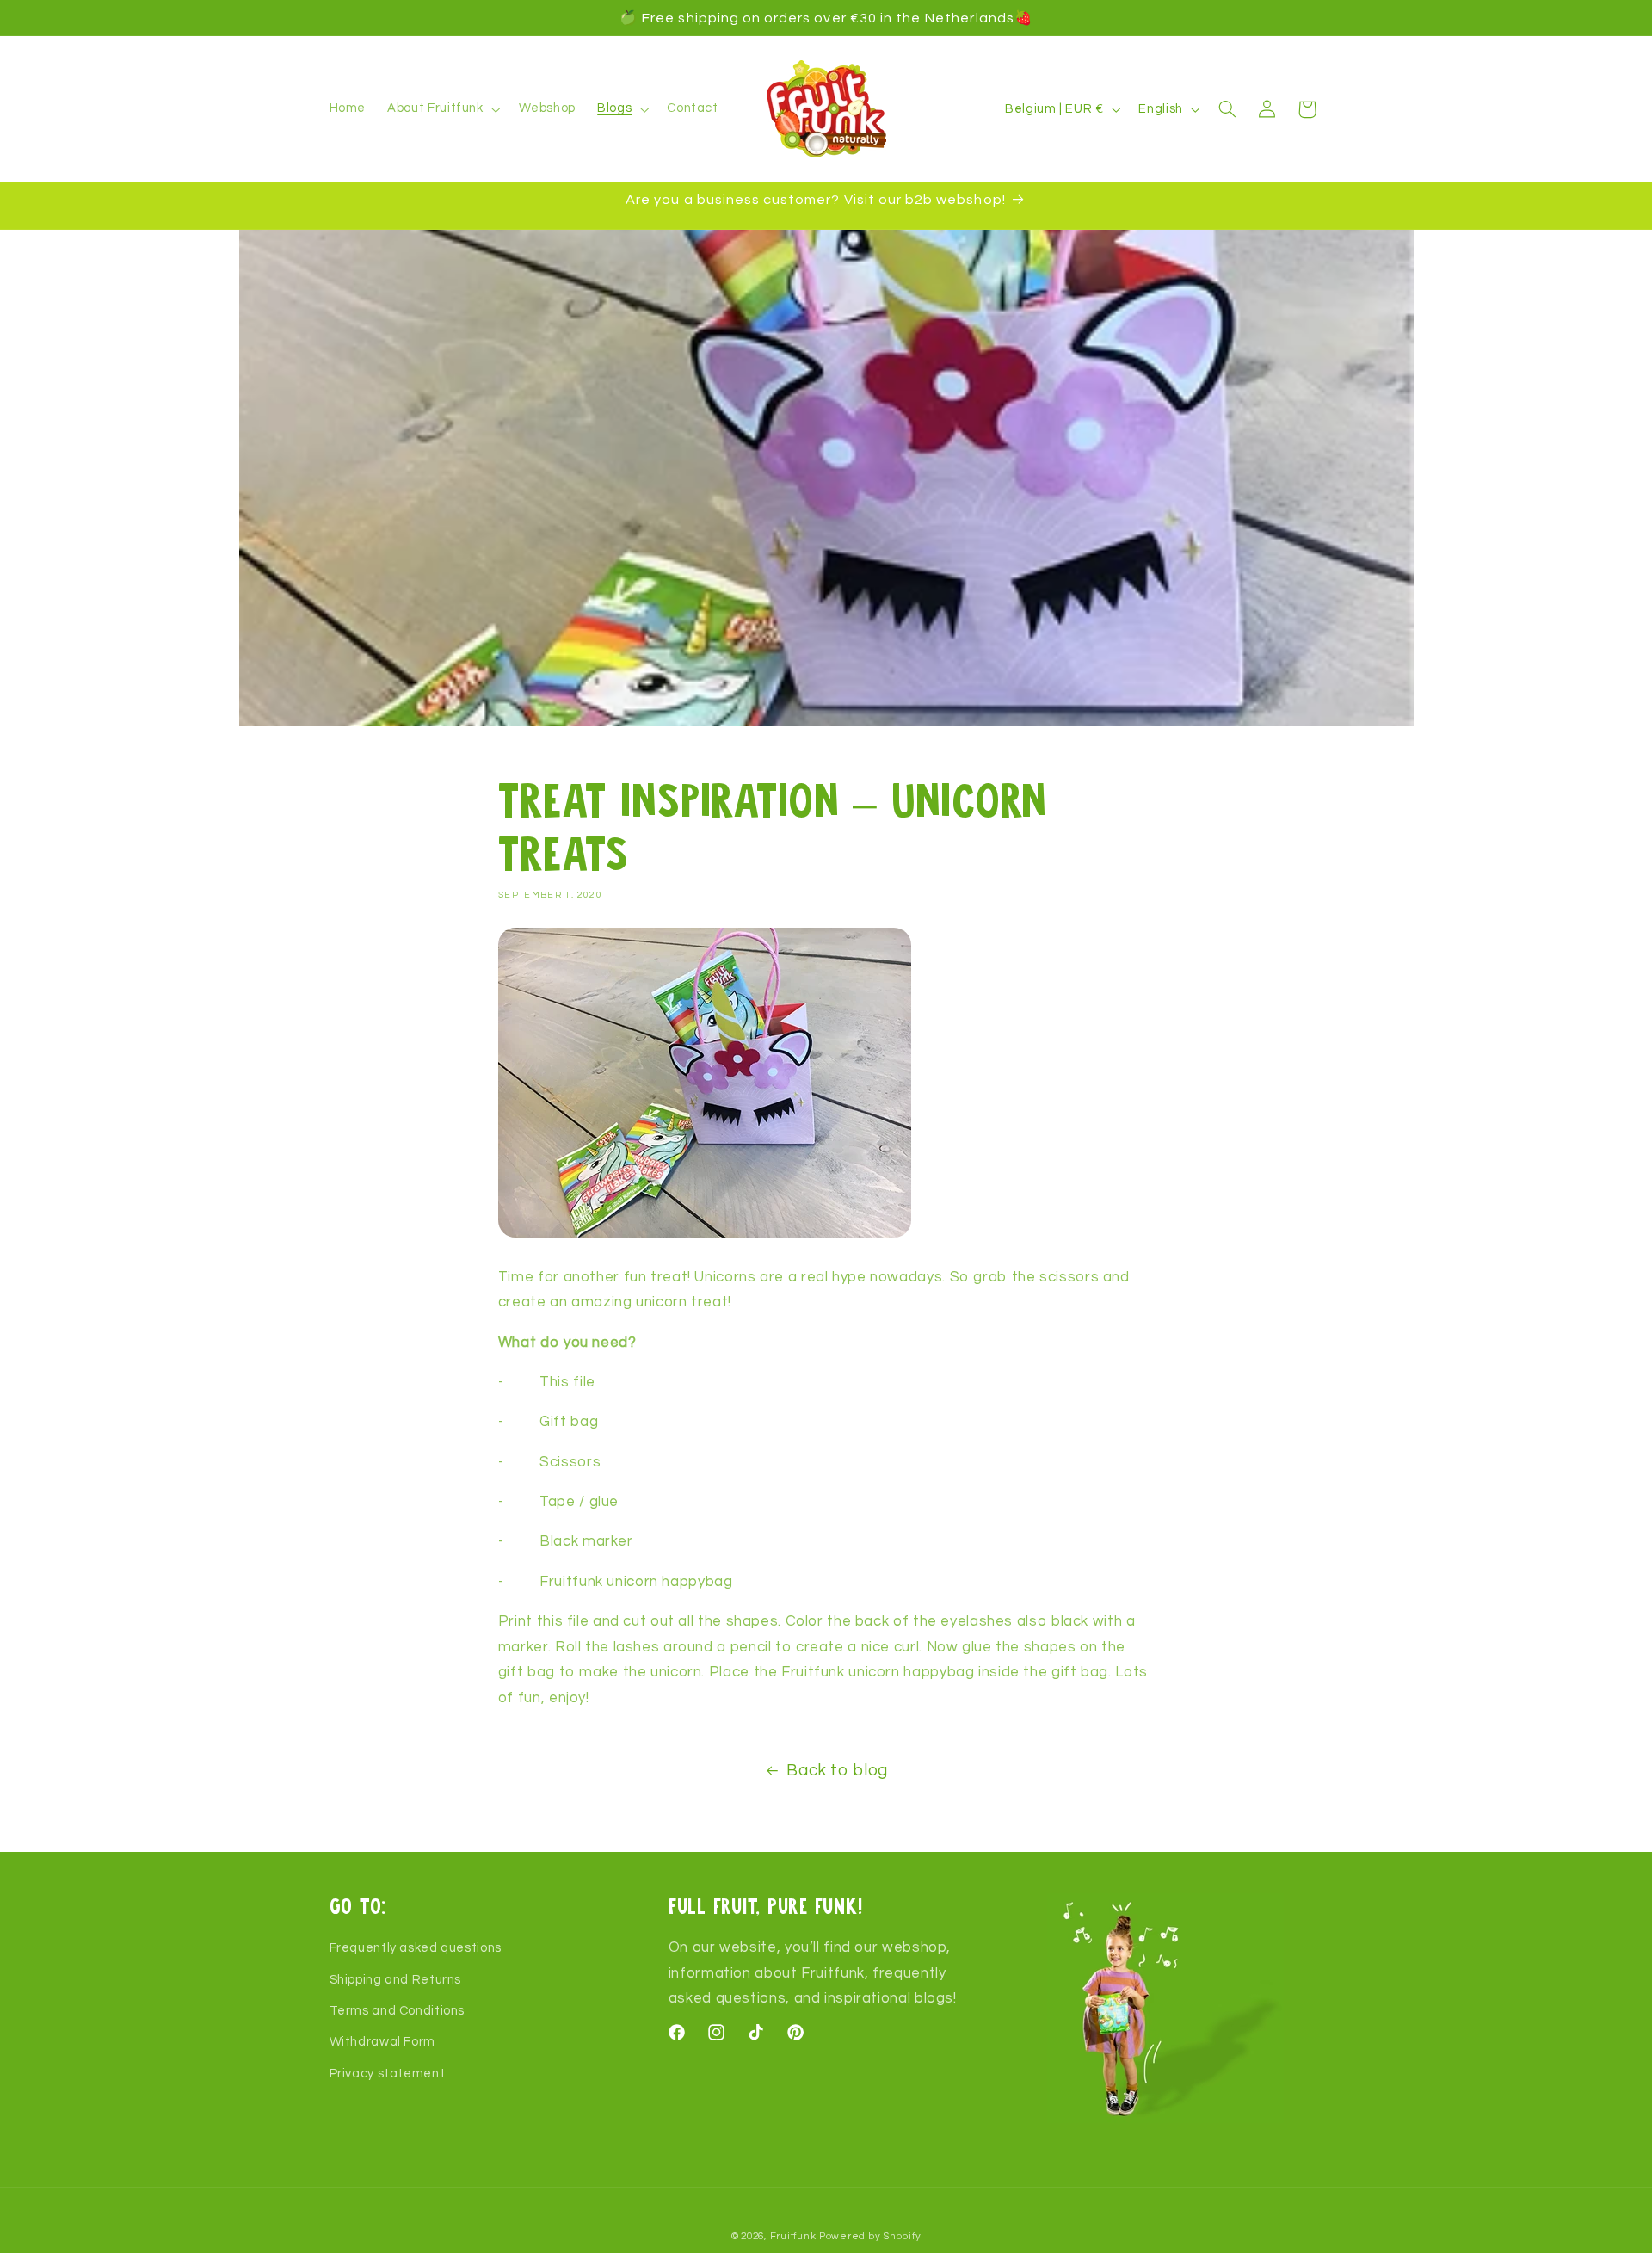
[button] (442, 109)
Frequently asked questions (416, 1948)
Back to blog (837, 1771)
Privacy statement (388, 2074)
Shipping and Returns (396, 1980)
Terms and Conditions (398, 2011)
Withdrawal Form (382, 2043)
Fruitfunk (793, 2236)
